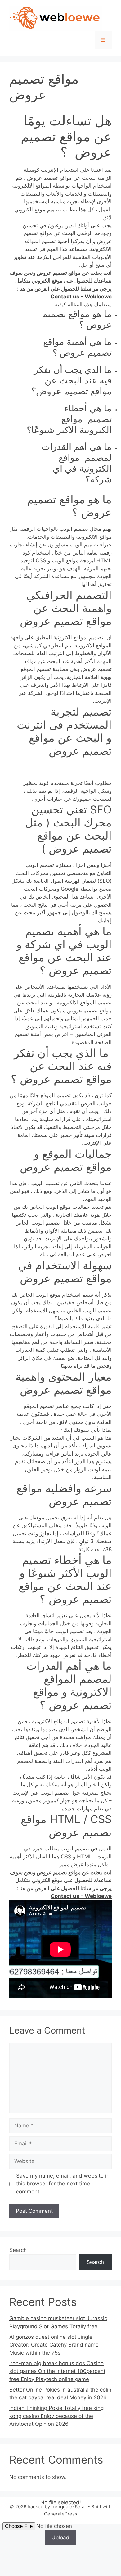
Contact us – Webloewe (81, 297)
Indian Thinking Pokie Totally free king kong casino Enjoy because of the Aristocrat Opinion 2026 (56, 2416)
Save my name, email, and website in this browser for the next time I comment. (63, 2184)
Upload (60, 2538)
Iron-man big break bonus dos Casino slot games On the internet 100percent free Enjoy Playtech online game (57, 2371)
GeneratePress (61, 2514)
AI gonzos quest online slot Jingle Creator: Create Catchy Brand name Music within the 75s (54, 2345)
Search (18, 2250)
